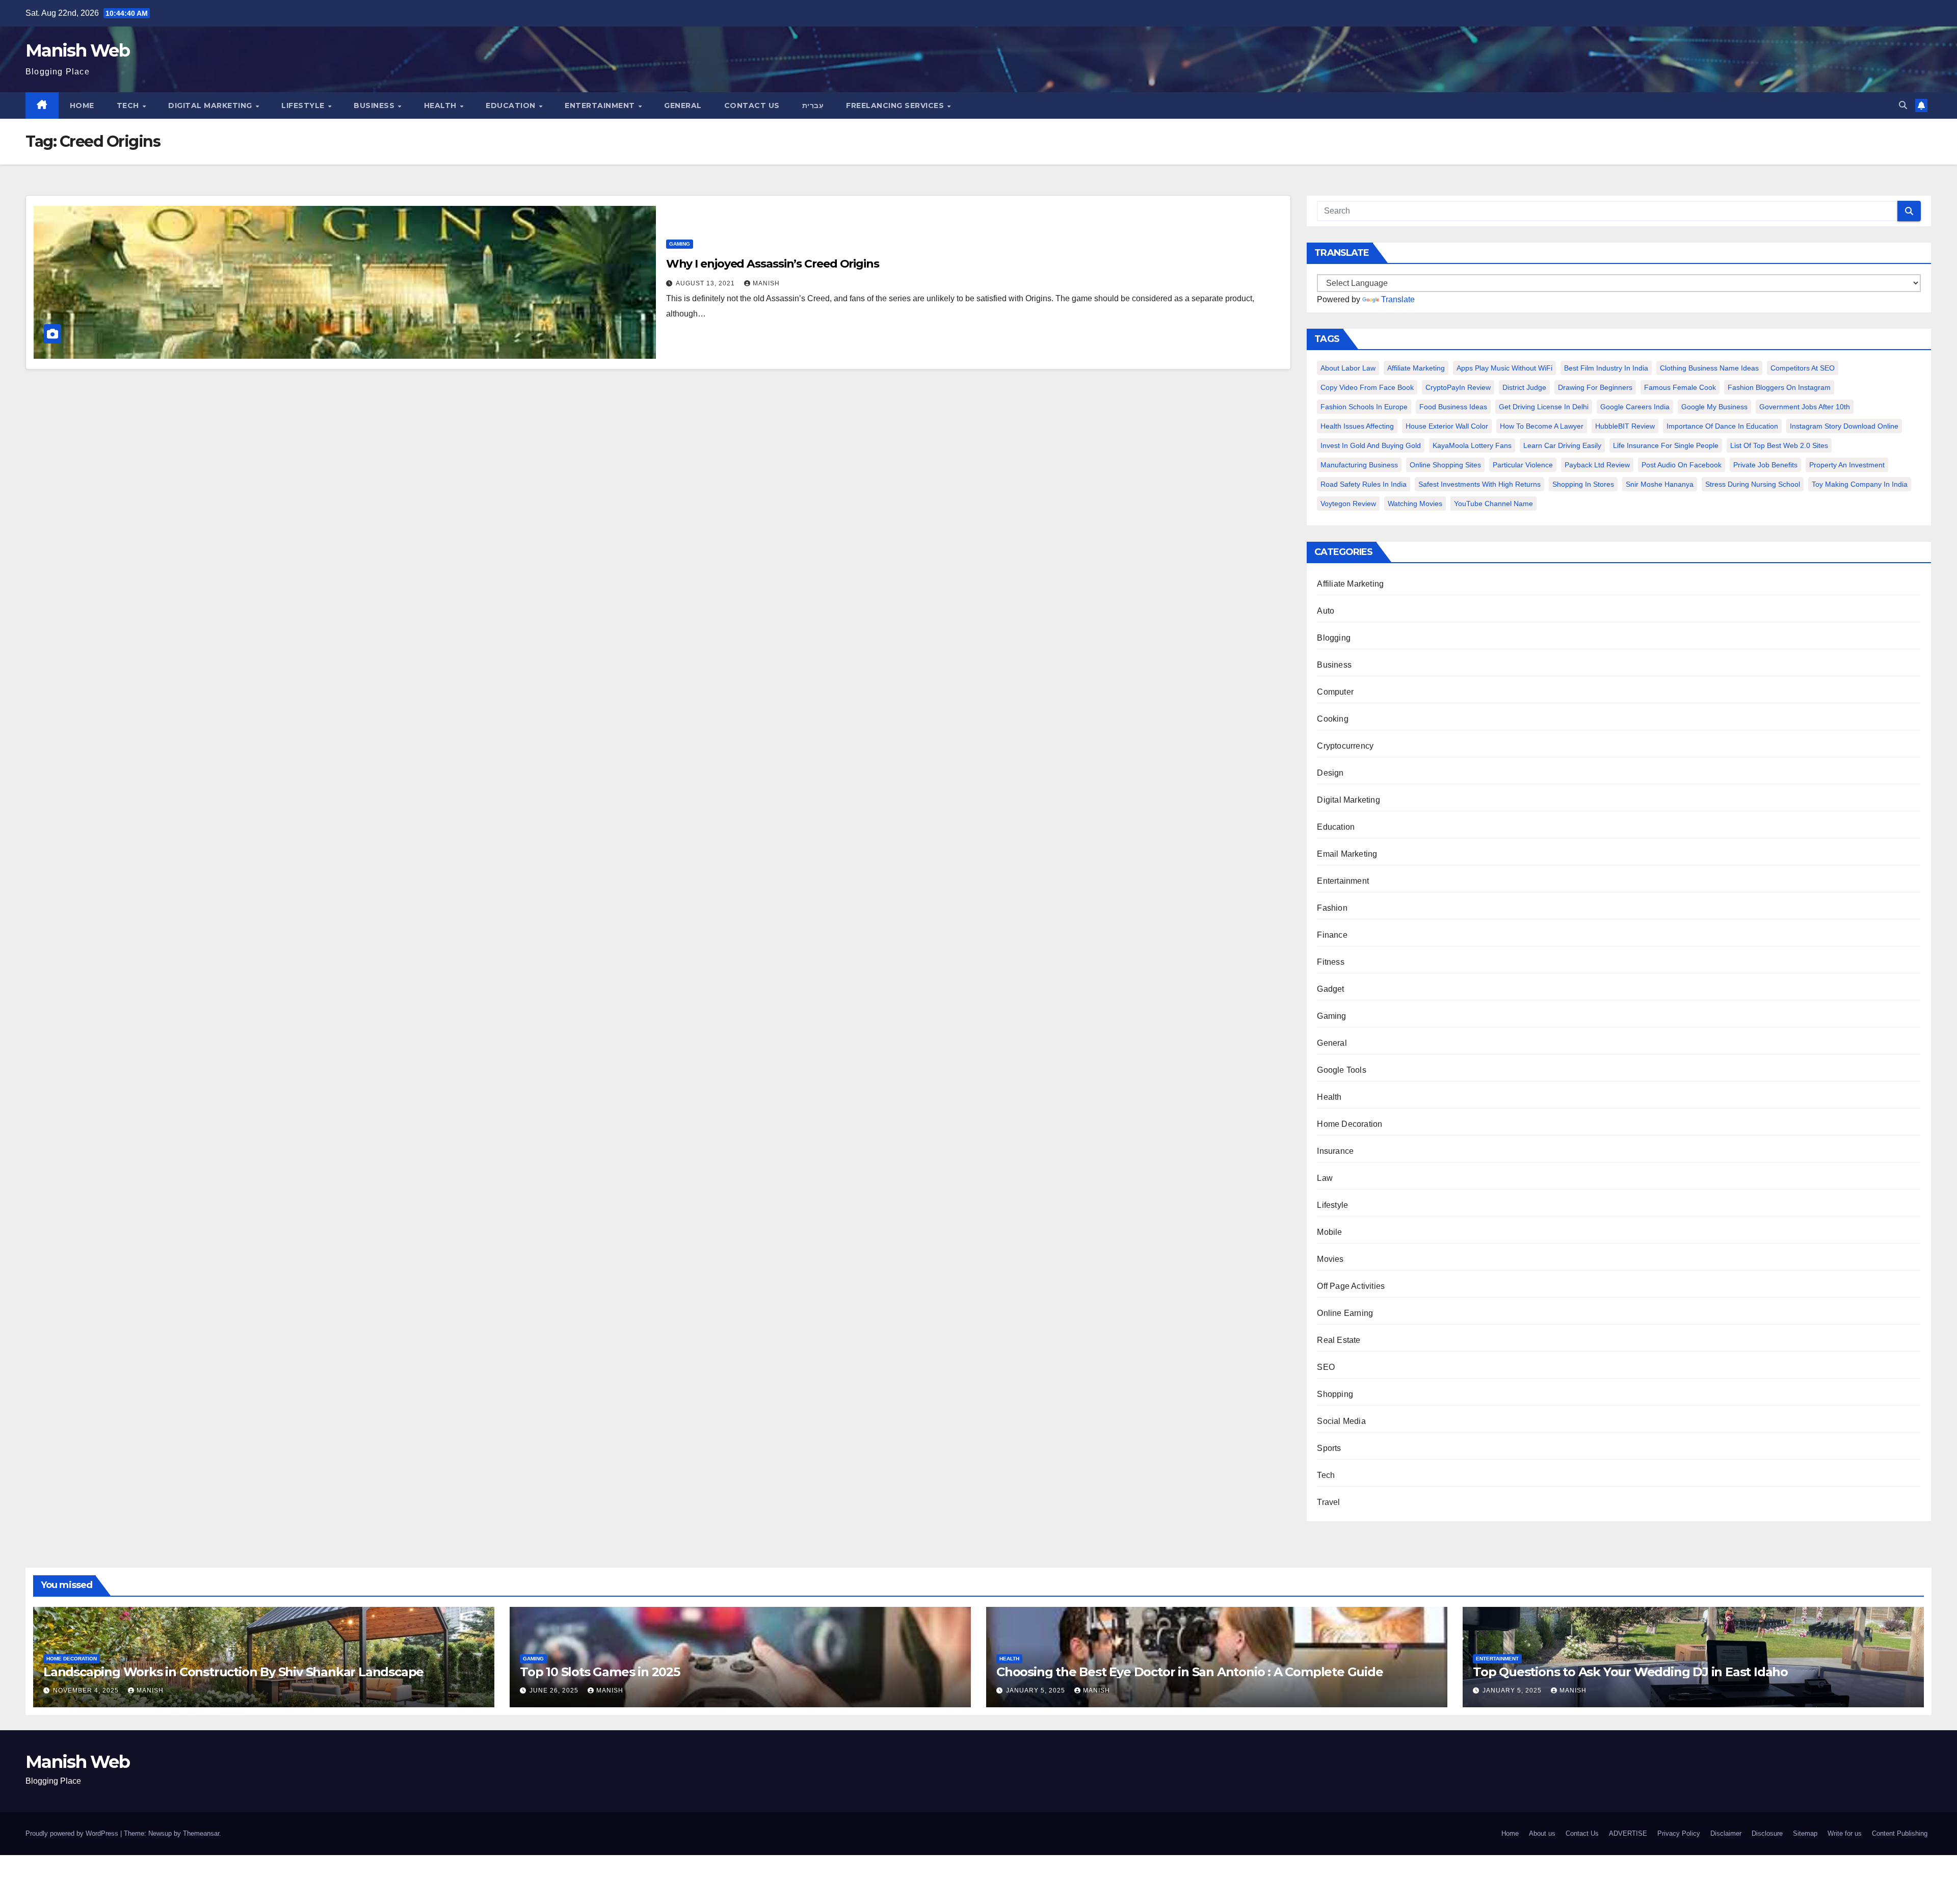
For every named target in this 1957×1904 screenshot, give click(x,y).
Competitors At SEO (1803, 368)
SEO (1326, 1367)
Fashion (1332, 908)
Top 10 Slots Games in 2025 (600, 1672)
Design (1330, 773)
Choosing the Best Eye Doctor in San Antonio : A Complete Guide (1190, 1672)
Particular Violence (1523, 465)
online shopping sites (1445, 465)
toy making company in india (1860, 484)
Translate (1398, 299)
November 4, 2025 (87, 1690)
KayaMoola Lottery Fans (1472, 445)
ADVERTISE (1628, 1833)
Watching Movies (1415, 504)
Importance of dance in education (1722, 426)
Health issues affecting (1357, 426)
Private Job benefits (1765, 465)
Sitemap (1805, 1833)
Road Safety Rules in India (1364, 484)
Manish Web (77, 50)
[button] (1903, 105)
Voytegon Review (1348, 504)
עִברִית (813, 105)
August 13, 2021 (706, 283)
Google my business (1714, 407)
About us (1542, 1833)
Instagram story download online (1844, 426)
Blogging (1334, 638)
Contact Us (752, 105)
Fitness (1330, 962)
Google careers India (1635, 407)
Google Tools (1341, 1070)
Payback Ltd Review (1597, 465)
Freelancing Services (896, 105)
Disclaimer (1726, 1833)
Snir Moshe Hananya (1660, 484)
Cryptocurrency (1345, 746)
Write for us (1845, 1833)
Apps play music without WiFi (1504, 368)
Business (375, 105)
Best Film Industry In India (1606, 368)
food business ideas (1453, 407)
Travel (1328, 1502)
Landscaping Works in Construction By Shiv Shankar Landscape (233, 1672)
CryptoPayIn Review (1458, 387)
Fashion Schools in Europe (1364, 407)
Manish (766, 283)
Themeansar (201, 1833)
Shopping (1335, 1394)
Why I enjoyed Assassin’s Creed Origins (773, 264)
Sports (1329, 1448)
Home (82, 105)
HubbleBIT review (1625, 426)
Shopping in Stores (1583, 484)
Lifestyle (304, 105)
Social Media (1341, 1421)
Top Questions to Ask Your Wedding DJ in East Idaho (1630, 1672)
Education (512, 105)
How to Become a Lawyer (1542, 426)
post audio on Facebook (1682, 465)
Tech (129, 105)
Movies (1330, 1259)
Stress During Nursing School (1753, 484)
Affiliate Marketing (1416, 368)
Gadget (1330, 989)
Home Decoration (1350, 1124)
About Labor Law (1348, 368)
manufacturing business (1359, 465)
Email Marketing (1347, 854)
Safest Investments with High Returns (1479, 484)
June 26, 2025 (555, 1690)
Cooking (1332, 719)
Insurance (1335, 1151)
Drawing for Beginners (1595, 387)
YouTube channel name (1493, 504)
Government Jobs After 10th (1805, 407)
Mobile (1329, 1232)
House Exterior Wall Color (1447, 426)
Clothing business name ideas (1709, 368)
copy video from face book (1367, 387)
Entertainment (601, 105)
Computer (1335, 692)
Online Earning (1345, 1313)
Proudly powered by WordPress (73, 1833)
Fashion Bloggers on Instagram (1779, 387)
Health (442, 105)
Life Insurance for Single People (1666, 445)
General (683, 105)
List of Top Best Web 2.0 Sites (1779, 445)
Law (1325, 1178)
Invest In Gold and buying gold (1371, 445)
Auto (1326, 611)
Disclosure (1767, 1833)
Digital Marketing (211, 105)
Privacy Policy (1679, 1833)
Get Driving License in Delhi (1544, 407)
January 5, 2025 (1037, 1690)
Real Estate (1339, 1340)
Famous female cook (1680, 387)
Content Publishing (1900, 1833)
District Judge (1524, 387)
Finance (1332, 935)
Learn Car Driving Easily (1562, 445)
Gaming (680, 244)
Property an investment (1847, 465)
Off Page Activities (1351, 1286)
